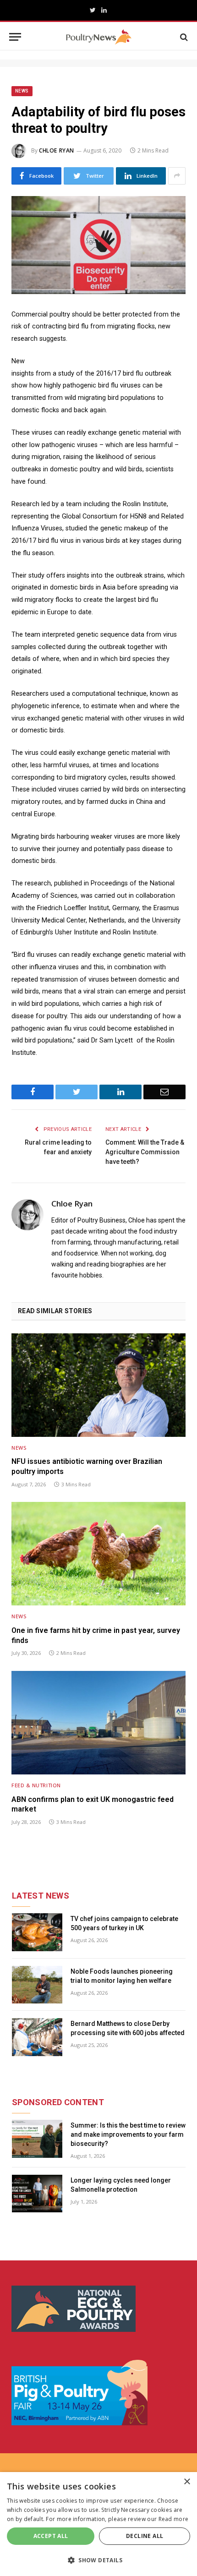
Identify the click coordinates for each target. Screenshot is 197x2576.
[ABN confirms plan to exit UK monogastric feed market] (98, 1723)
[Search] (183, 37)
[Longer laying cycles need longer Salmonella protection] (37, 2194)
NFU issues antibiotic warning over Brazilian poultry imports (87, 1466)
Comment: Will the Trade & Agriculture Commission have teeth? (145, 1152)
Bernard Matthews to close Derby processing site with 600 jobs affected (128, 2028)
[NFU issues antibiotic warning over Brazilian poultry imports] (98, 1385)
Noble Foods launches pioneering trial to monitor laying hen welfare (122, 1976)
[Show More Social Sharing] (177, 176)
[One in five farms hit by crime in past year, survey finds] (98, 1554)
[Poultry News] (99, 37)
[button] (98, 2560)
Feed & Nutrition (36, 1785)
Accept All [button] (51, 2536)
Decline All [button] (145, 2536)
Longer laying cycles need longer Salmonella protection (121, 2185)
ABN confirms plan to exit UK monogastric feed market (93, 1804)
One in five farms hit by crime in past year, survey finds (96, 1635)
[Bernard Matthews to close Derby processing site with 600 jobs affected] (37, 2037)
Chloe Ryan (57, 150)
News (22, 91)
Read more (174, 2519)
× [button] (187, 2482)
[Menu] (15, 37)
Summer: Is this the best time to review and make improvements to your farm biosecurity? (128, 2134)
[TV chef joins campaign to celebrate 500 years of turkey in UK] (37, 1932)
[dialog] (98, 2524)
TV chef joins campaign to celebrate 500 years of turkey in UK (124, 1923)
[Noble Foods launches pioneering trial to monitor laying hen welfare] (37, 1985)
